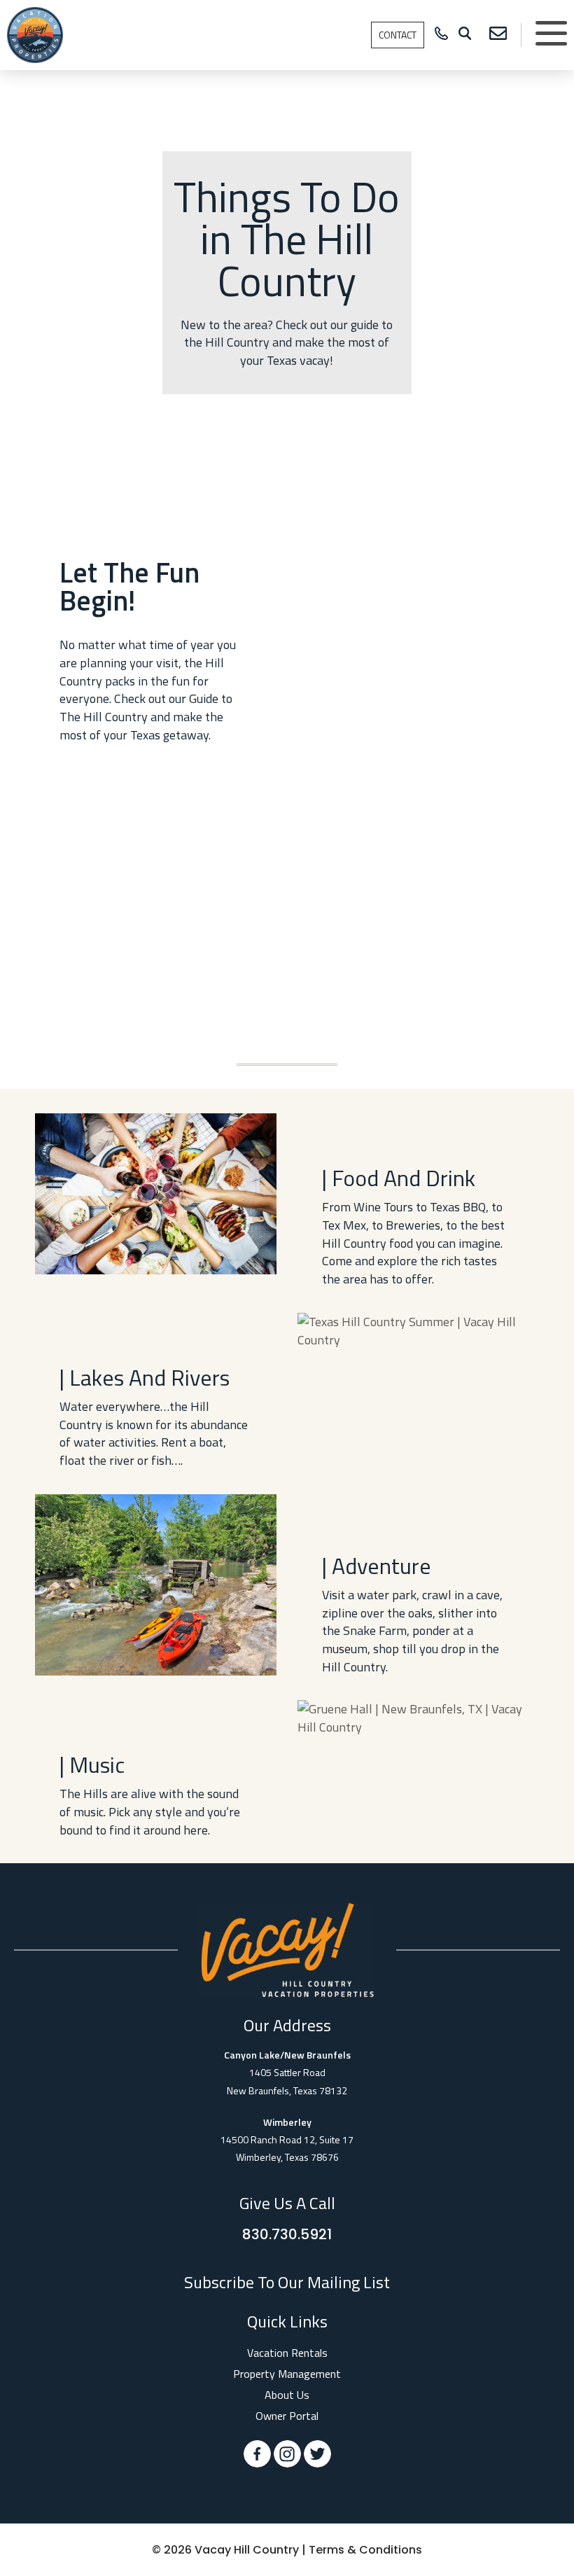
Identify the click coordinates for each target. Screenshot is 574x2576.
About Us (287, 2395)
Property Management (287, 2374)
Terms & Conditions (365, 2550)
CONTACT (398, 35)
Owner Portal (287, 2416)
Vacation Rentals (287, 2353)
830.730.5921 (287, 2234)
